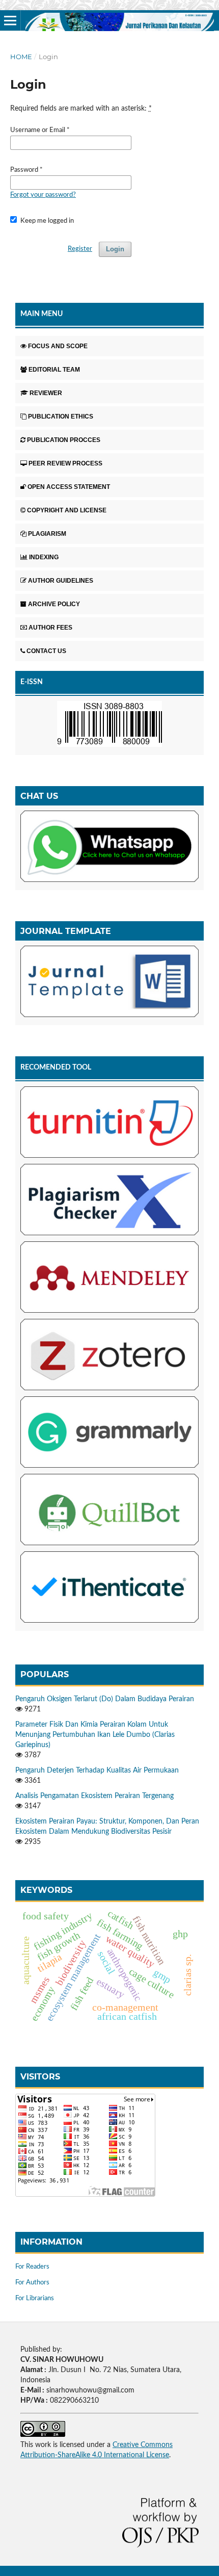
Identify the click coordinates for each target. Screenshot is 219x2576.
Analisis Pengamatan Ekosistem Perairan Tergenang (94, 1796)
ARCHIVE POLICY (54, 604)
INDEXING (44, 557)
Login (115, 249)
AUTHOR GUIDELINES (61, 581)
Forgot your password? (43, 195)
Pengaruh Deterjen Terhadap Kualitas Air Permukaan (97, 1771)
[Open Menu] (10, 20)
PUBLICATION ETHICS (61, 417)
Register (80, 249)
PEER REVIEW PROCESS (65, 463)
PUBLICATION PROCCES (64, 440)
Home (21, 57)
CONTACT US (46, 651)
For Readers (32, 2267)
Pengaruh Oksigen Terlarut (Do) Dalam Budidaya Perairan (105, 1699)
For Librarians (35, 2298)
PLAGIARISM (47, 534)
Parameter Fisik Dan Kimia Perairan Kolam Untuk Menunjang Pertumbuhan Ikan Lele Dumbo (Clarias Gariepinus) (95, 1735)
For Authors (32, 2283)
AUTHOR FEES (50, 628)
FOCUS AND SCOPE (58, 346)
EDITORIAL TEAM (54, 370)
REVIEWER (46, 393)
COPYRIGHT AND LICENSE (67, 510)
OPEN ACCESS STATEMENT (69, 487)
